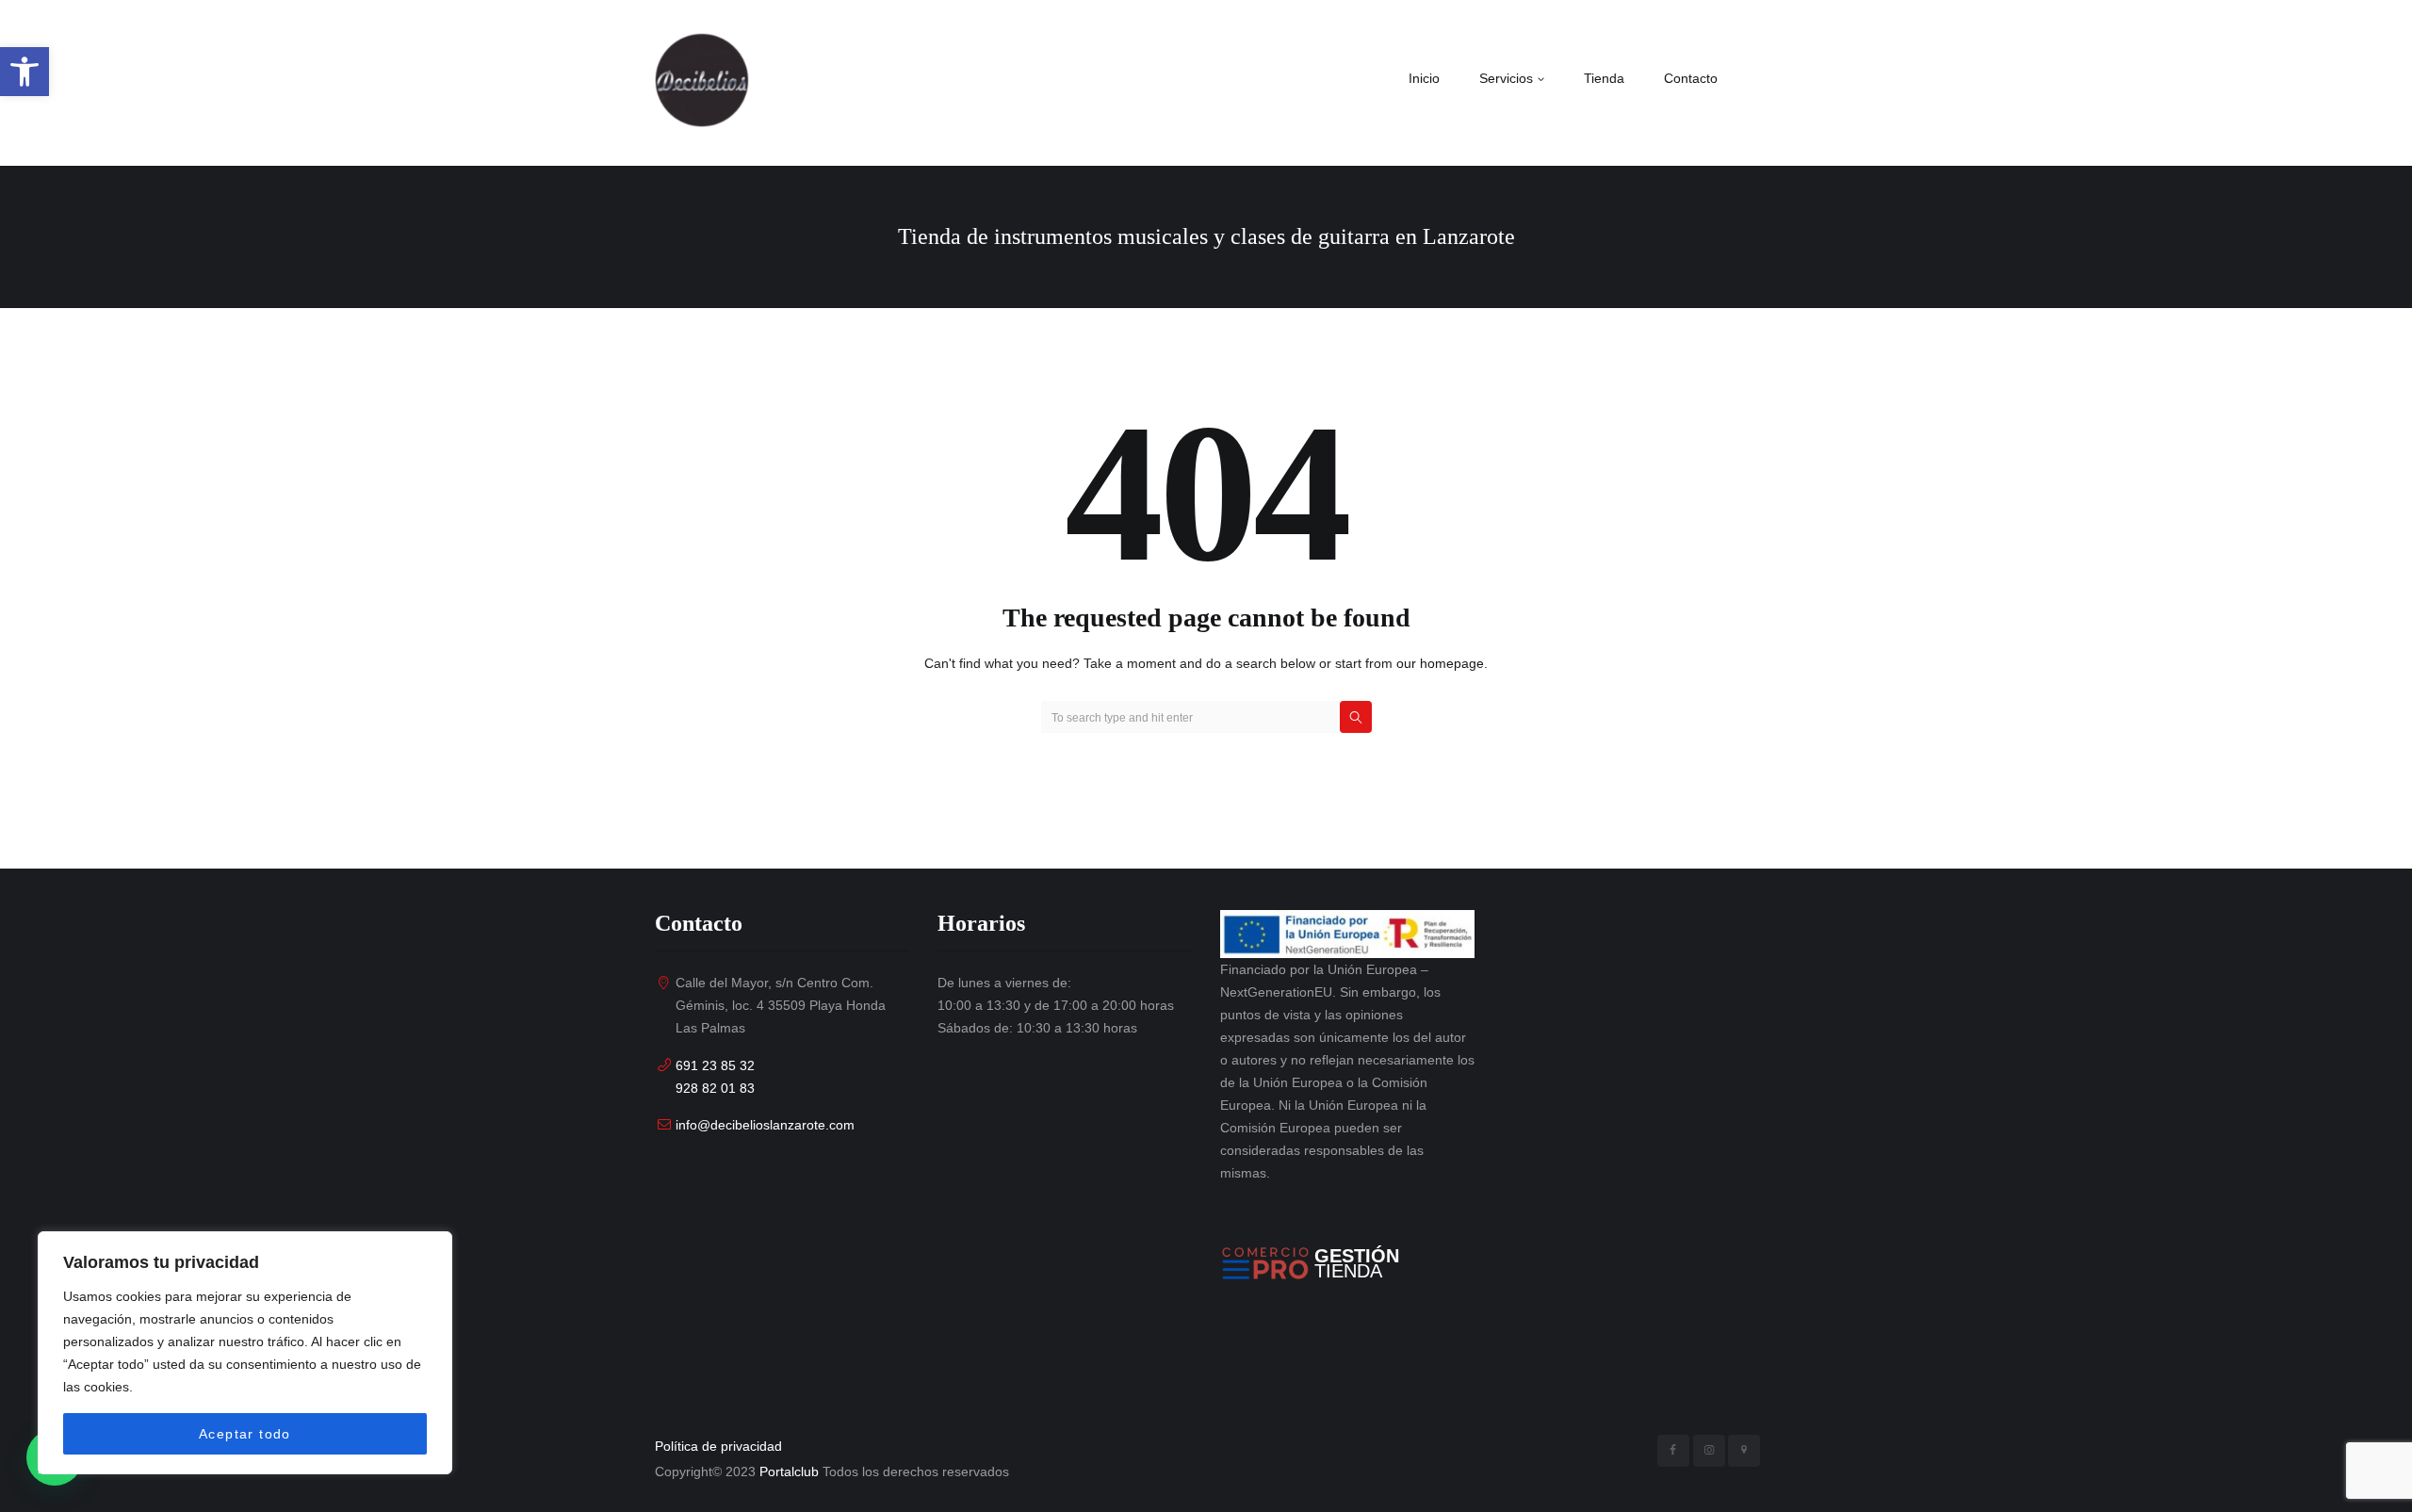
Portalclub (789, 1471)
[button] (24, 72)
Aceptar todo (245, 1434)
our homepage (1440, 663)
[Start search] (1356, 717)
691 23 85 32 (715, 1065)
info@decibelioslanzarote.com (765, 1125)
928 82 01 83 (715, 1088)
